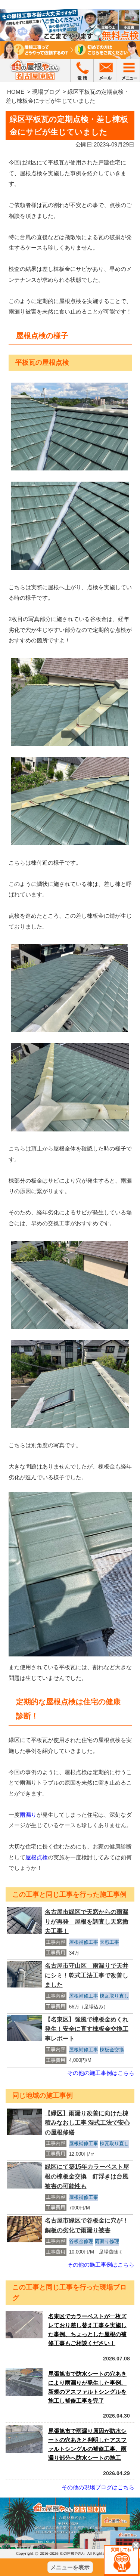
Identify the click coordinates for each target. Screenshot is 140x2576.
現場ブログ (46, 92)
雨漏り (28, 1815)
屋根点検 (37, 1857)
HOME (16, 92)
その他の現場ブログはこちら (98, 2487)
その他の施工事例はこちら (101, 2073)
